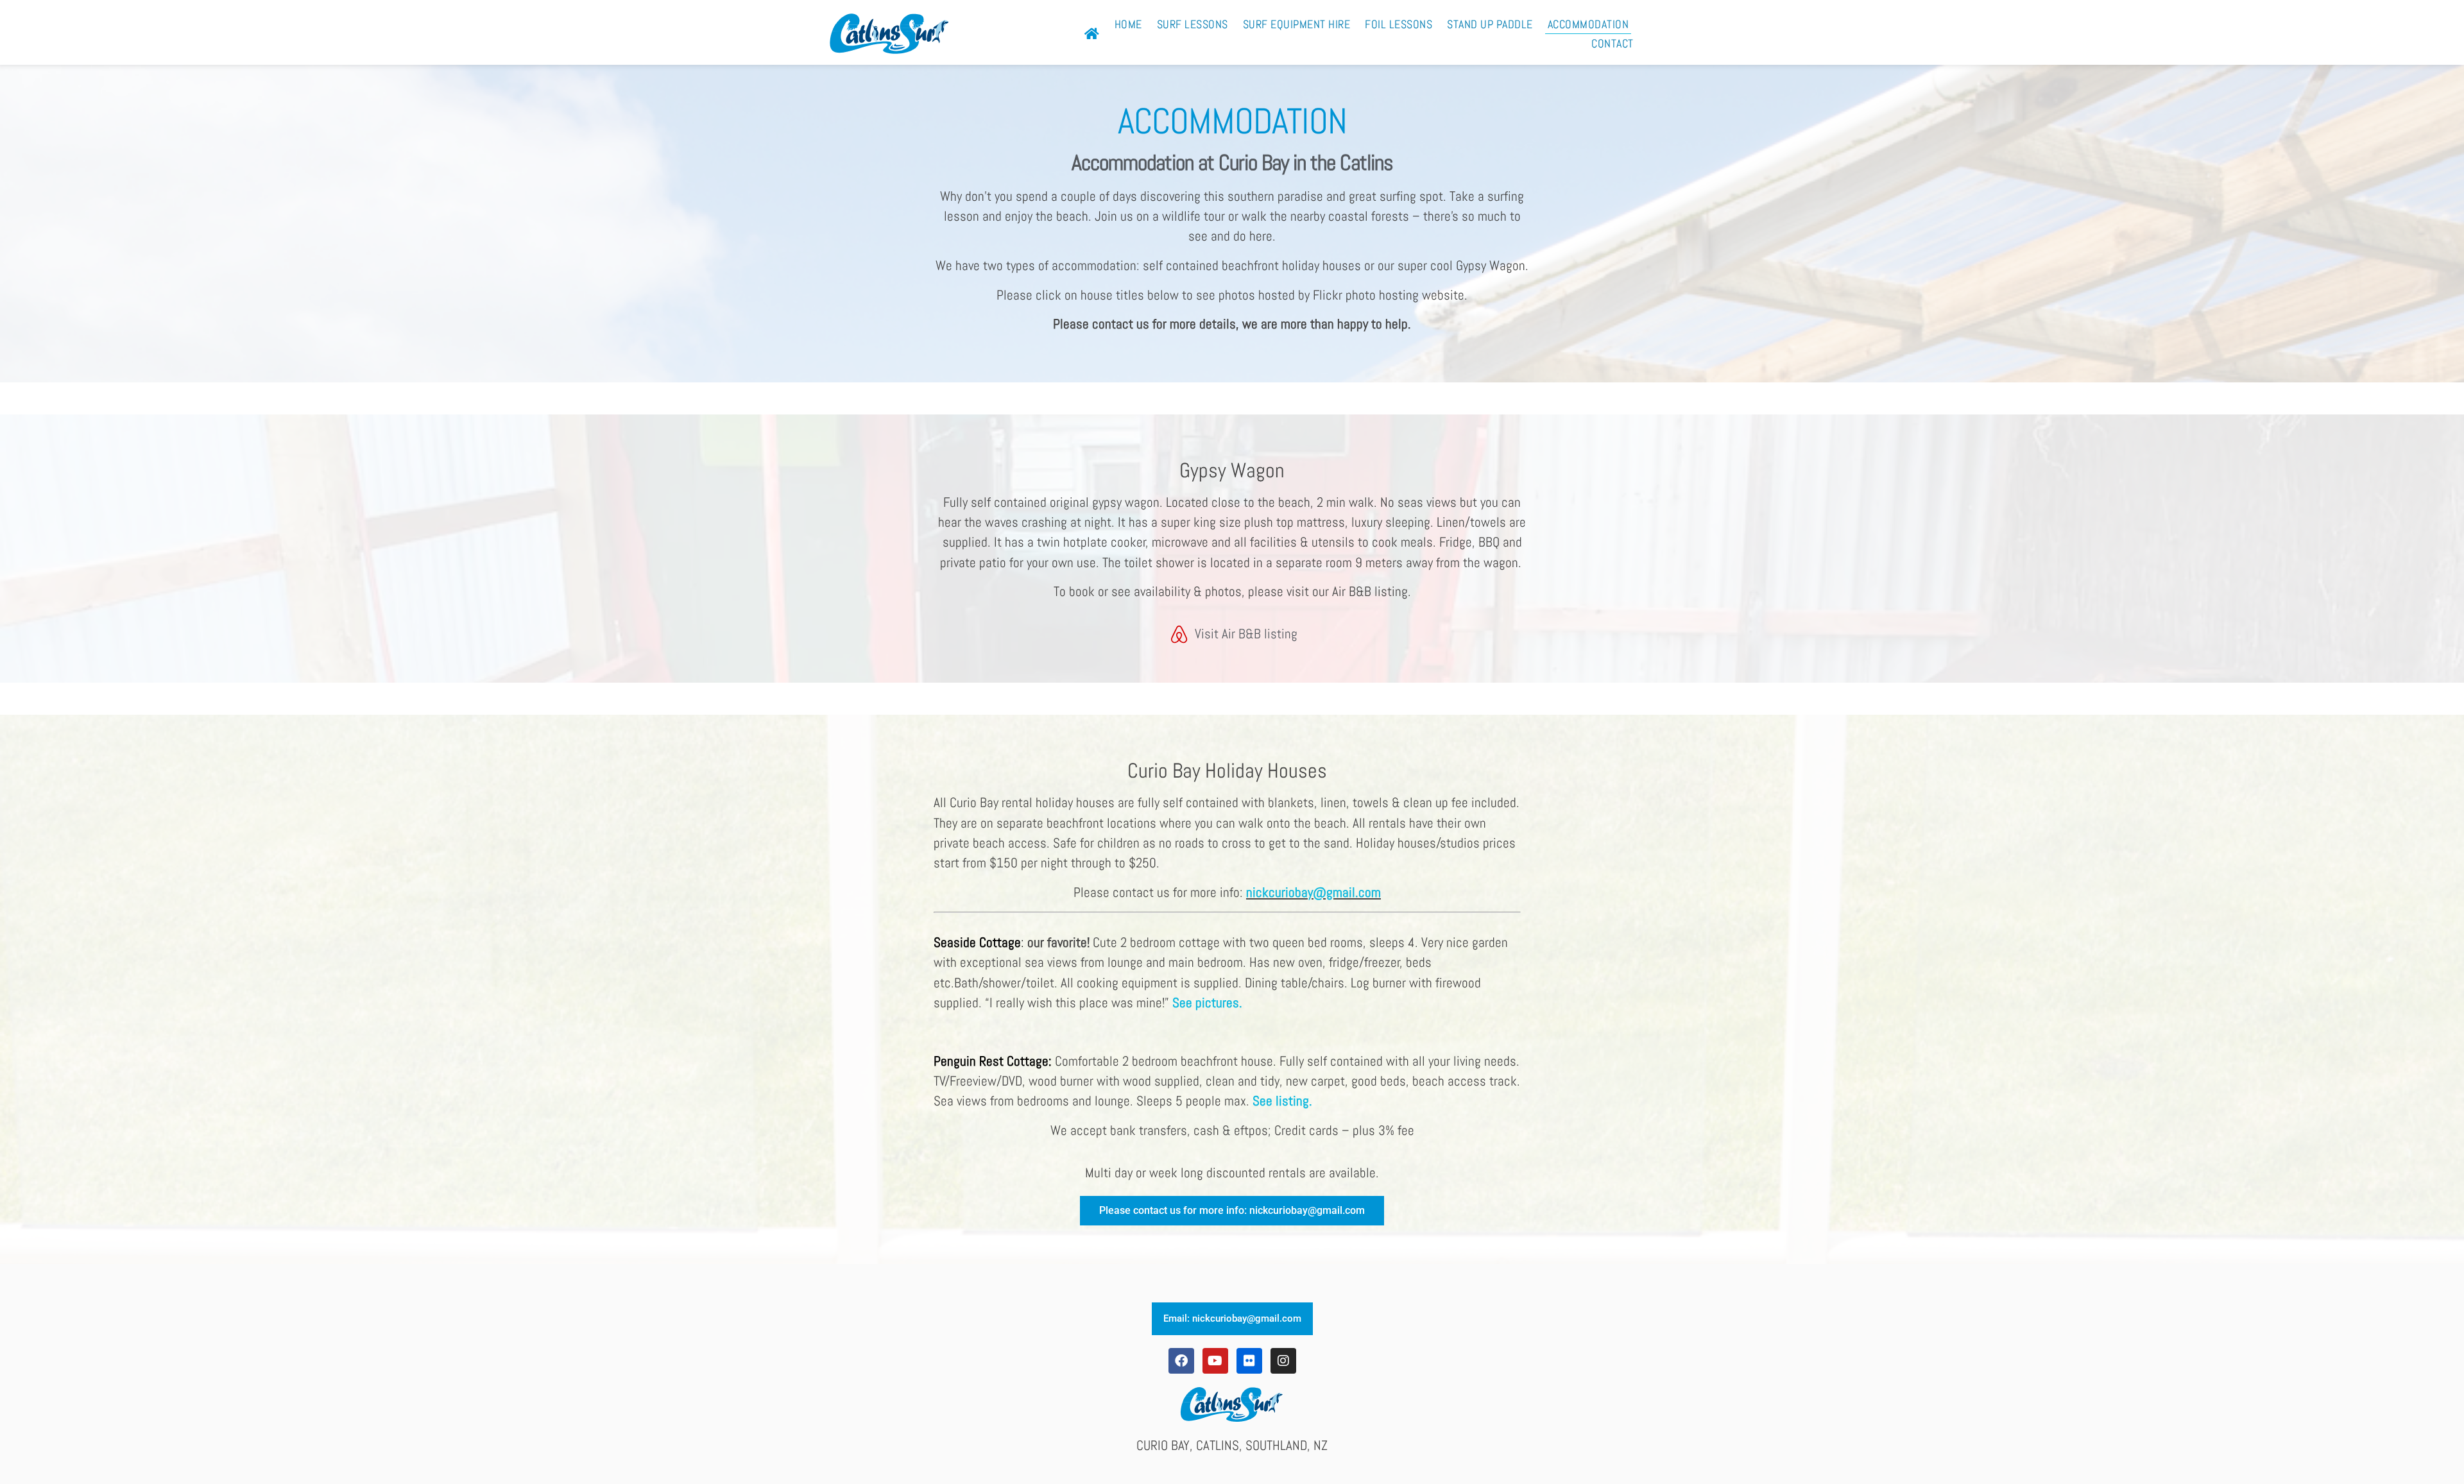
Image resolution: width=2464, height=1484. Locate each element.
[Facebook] (1181, 1361)
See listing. (1282, 1101)
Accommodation (1588, 24)
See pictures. (1207, 1003)
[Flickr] (1249, 1361)
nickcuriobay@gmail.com (1313, 892)
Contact (1613, 44)
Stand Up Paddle (1490, 24)
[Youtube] (1215, 1361)
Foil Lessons (1399, 24)
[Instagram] (1283, 1361)
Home (1128, 24)
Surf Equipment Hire (1297, 24)
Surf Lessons (1193, 24)
